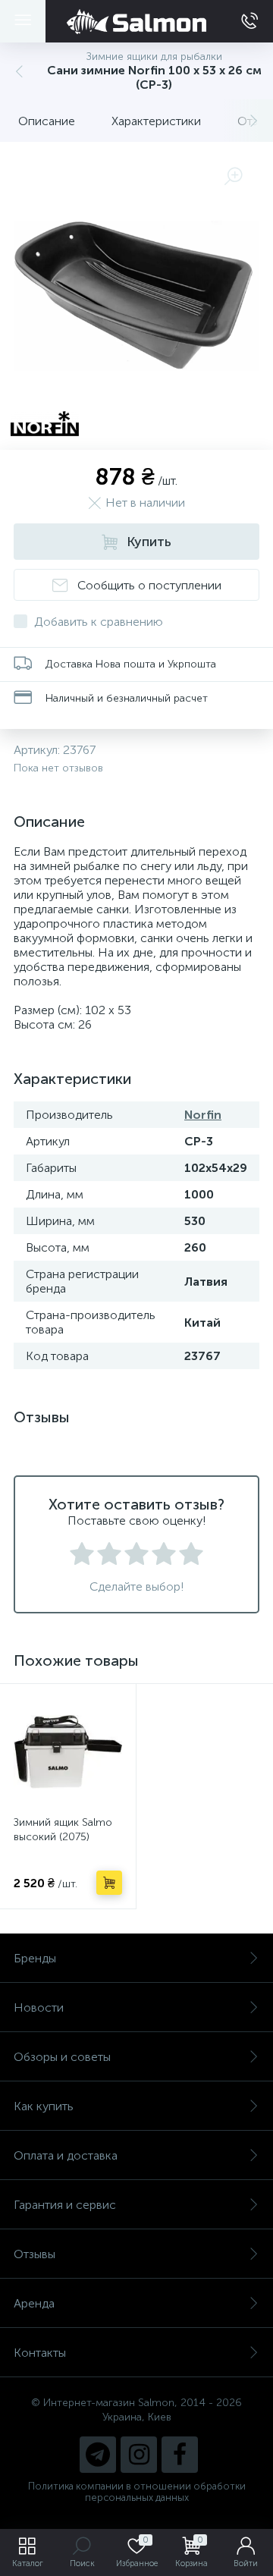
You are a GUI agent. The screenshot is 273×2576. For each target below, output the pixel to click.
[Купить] (109, 1883)
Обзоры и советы (62, 2057)
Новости (39, 2007)
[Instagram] (139, 2455)
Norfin (203, 1115)
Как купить (44, 2106)
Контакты (40, 2353)
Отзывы (35, 2254)
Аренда (34, 2303)
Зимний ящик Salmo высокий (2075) (63, 1830)
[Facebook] (180, 2455)
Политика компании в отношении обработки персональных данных (137, 2492)
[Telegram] (98, 2455)
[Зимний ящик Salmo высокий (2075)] (68, 1752)
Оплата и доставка (66, 2155)
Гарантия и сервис (65, 2205)
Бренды (35, 1958)
